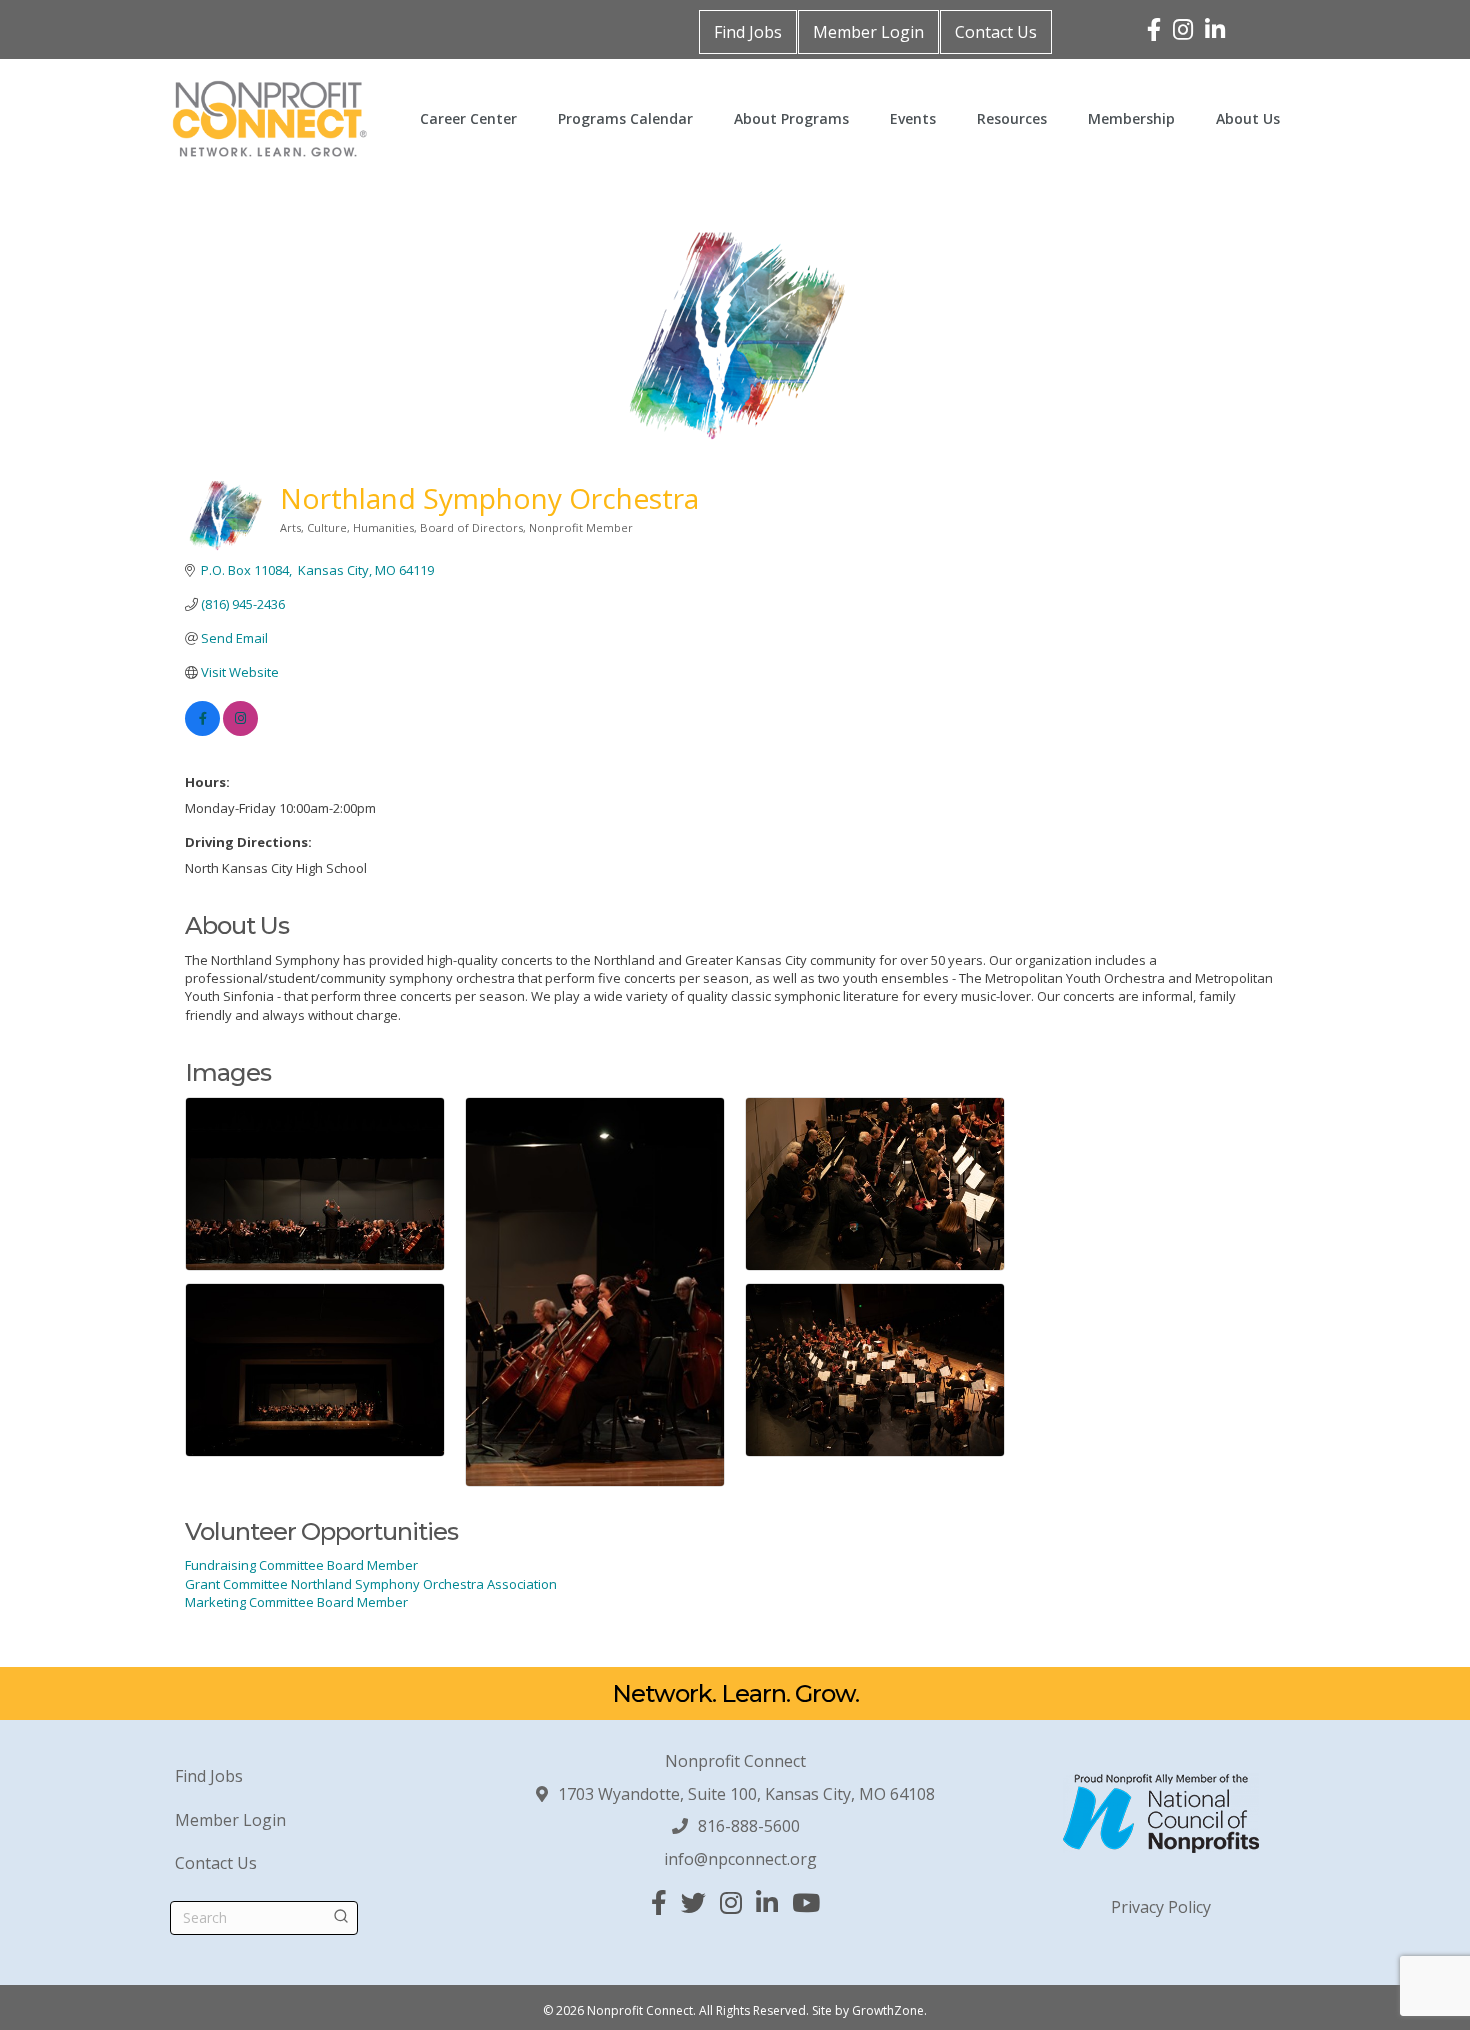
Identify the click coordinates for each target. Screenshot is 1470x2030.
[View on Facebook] (202, 731)
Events (913, 118)
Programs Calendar (625, 118)
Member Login (868, 32)
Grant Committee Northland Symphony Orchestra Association (371, 1584)
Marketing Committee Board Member (296, 1602)
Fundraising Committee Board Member (301, 1565)
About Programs (791, 118)
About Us (1248, 118)
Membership (1131, 118)
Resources (1012, 118)
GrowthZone (888, 2010)
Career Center (468, 118)
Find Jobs (748, 32)
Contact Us (996, 32)
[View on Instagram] (240, 731)
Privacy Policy (1161, 1907)
